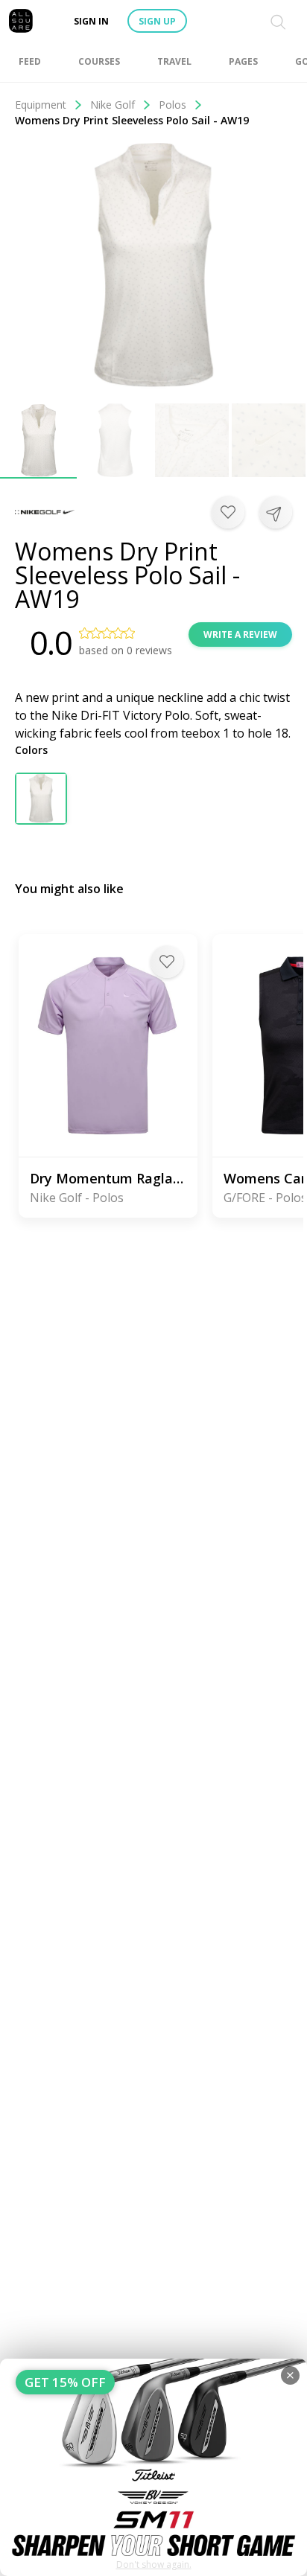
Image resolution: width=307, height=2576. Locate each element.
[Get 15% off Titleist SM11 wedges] (153, 2467)
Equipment (41, 105)
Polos (173, 105)
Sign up (157, 21)
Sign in (91, 21)
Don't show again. (154, 2564)
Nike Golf (113, 105)
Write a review (240, 635)
